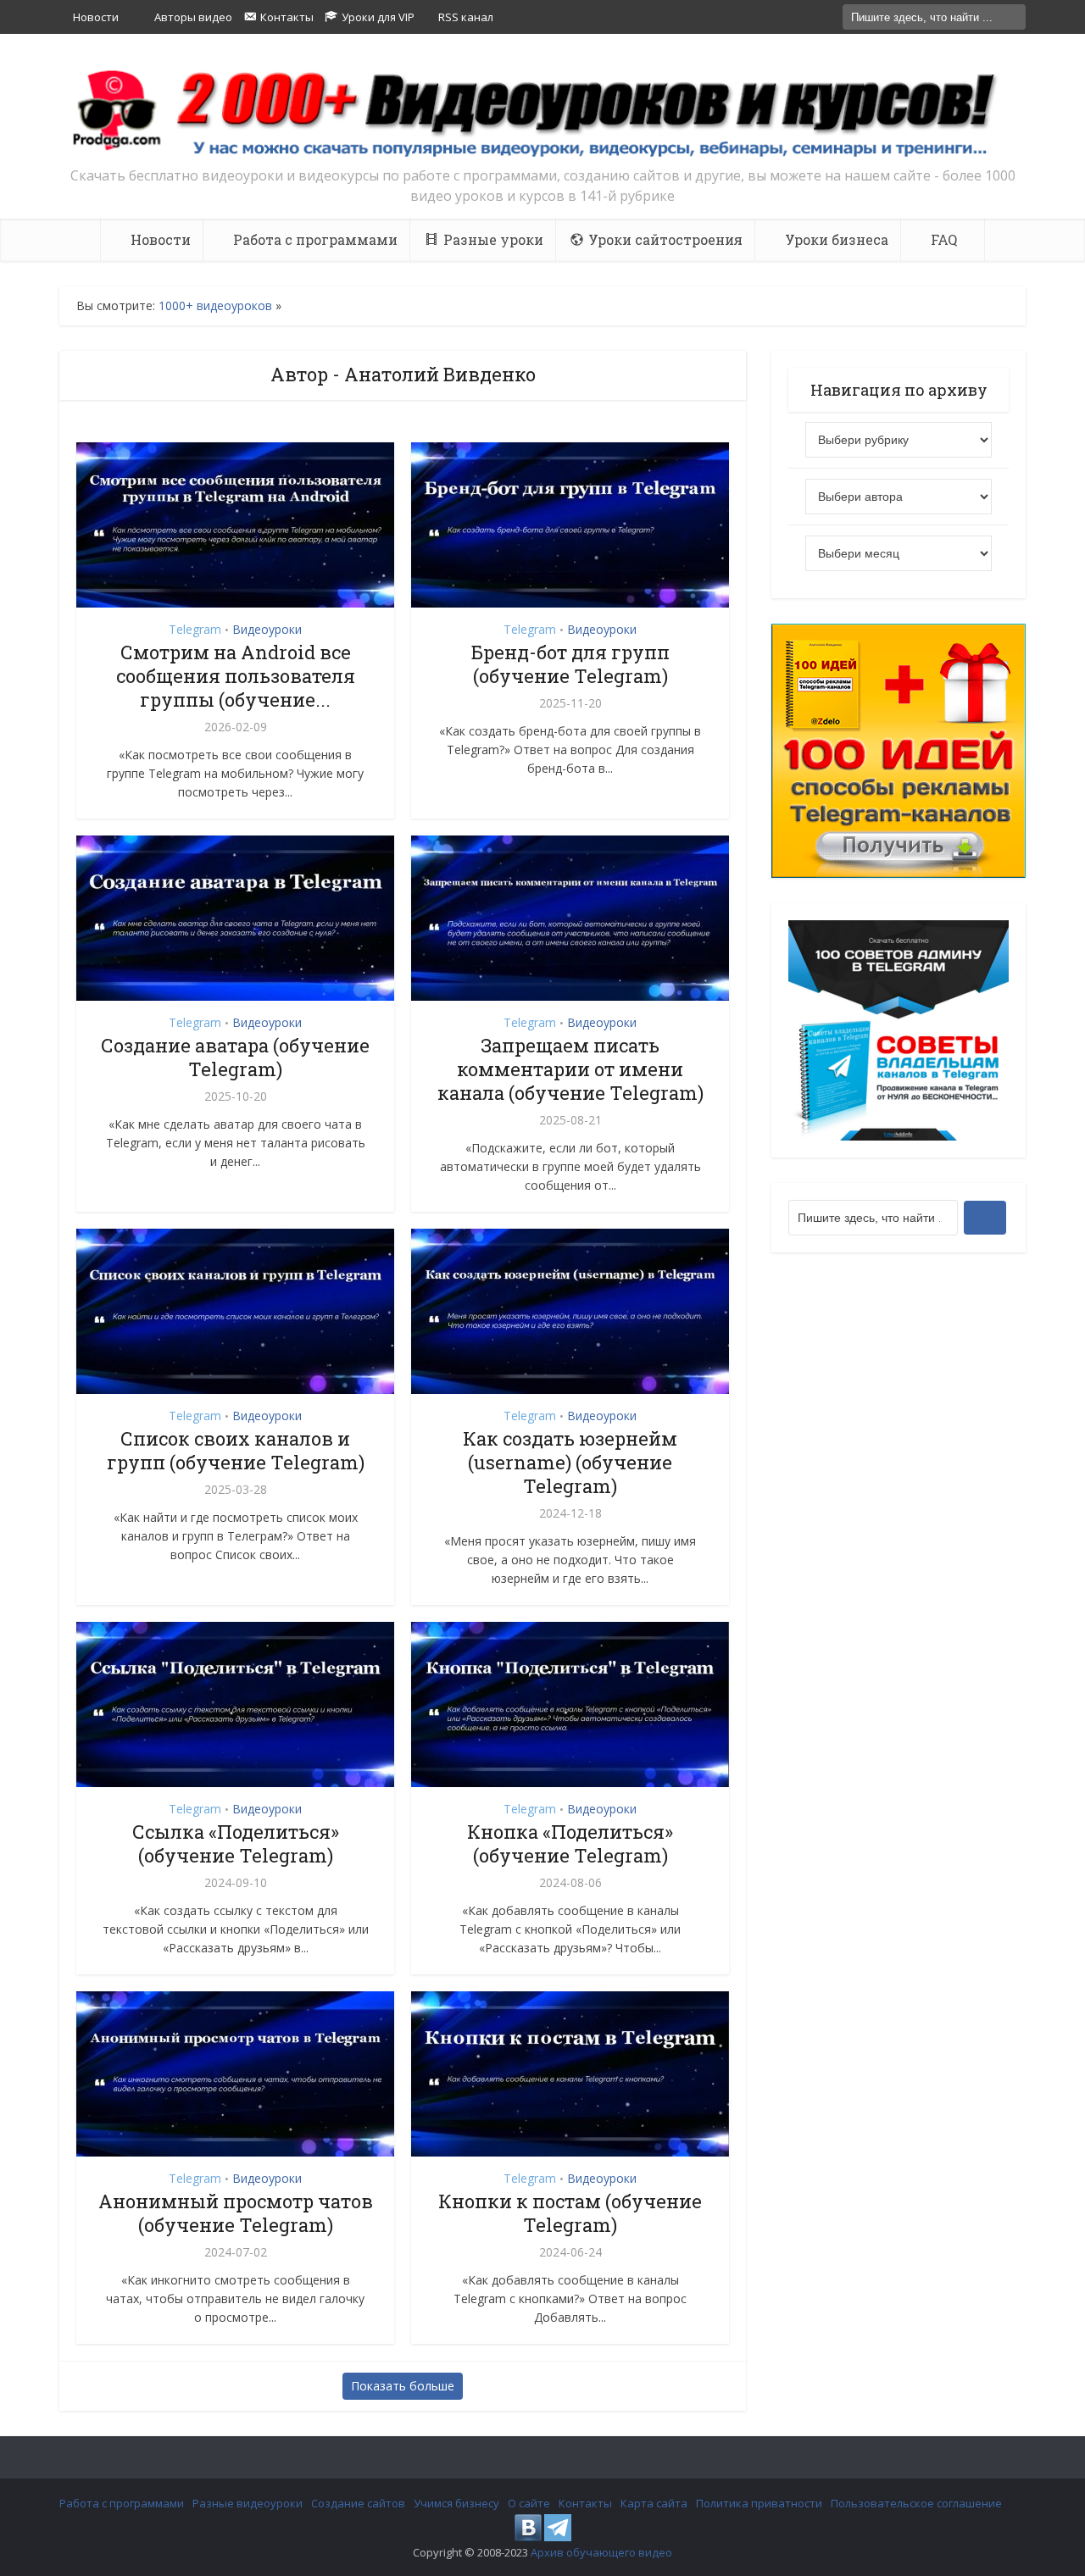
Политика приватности (759, 2503)
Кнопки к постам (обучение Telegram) (570, 2213)
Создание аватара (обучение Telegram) (235, 1057)
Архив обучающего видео (601, 2552)
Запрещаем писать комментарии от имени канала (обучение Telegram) (570, 1069)
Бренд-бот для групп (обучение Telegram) (570, 664)
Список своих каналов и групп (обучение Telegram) (236, 1450)
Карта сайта (654, 2503)
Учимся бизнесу (456, 2503)
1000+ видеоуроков (215, 305)
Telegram (195, 629)
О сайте (529, 2503)
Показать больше (403, 2386)
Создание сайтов (358, 2503)
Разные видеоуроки (248, 2503)
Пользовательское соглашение (916, 2503)
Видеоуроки (267, 629)
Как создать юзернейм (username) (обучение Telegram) (570, 1462)
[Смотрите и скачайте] (542, 112)
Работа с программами (122, 2503)
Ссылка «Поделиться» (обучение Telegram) (236, 1843)
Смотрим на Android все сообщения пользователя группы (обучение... (236, 676)
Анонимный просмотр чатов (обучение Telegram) (236, 2213)
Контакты (585, 2503)
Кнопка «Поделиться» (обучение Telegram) (570, 1843)
